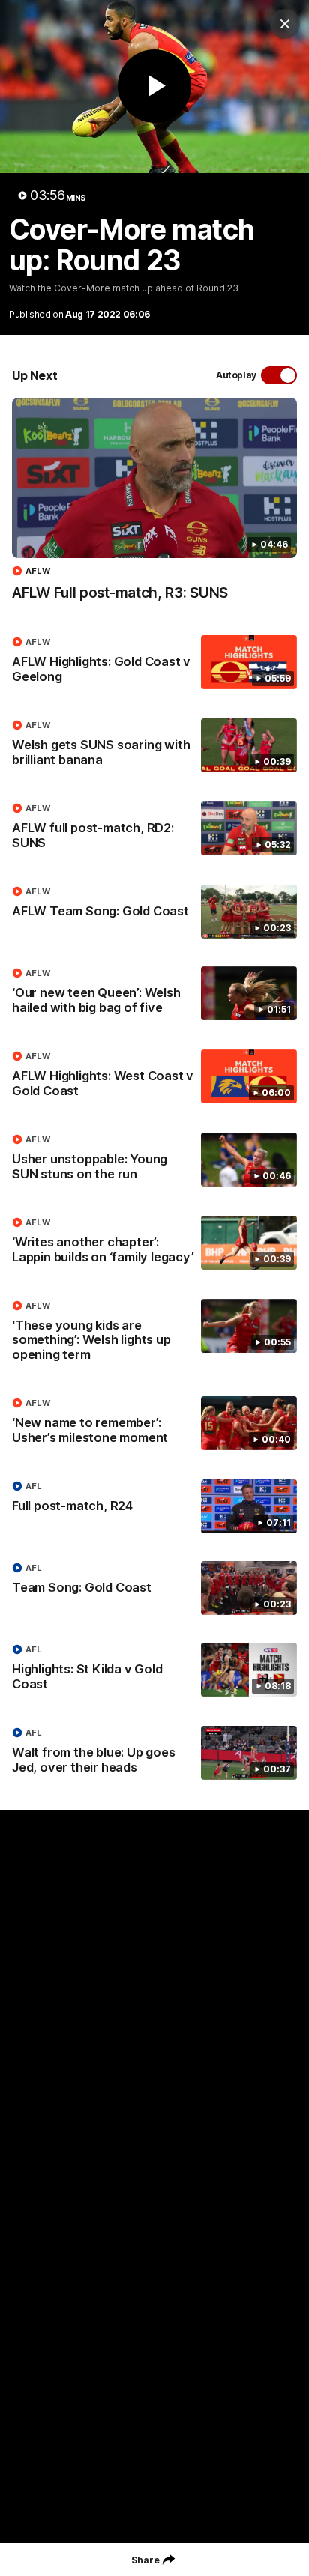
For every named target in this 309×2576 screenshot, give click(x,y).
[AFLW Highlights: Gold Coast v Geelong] (154, 663)
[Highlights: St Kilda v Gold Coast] (154, 1670)
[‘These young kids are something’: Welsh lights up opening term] (154, 1334)
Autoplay (236, 375)
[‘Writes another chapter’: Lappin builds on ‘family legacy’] (154, 1243)
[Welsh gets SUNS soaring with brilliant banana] (154, 746)
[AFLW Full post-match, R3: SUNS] (154, 507)
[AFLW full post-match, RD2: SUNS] (154, 829)
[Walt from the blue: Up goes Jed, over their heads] (154, 1754)
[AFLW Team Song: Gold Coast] (154, 912)
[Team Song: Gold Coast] (154, 1588)
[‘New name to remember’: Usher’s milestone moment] (154, 1424)
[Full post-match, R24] (154, 1506)
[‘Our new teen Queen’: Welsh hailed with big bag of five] (154, 994)
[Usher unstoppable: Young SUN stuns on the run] (154, 1160)
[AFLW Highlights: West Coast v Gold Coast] (154, 1077)
